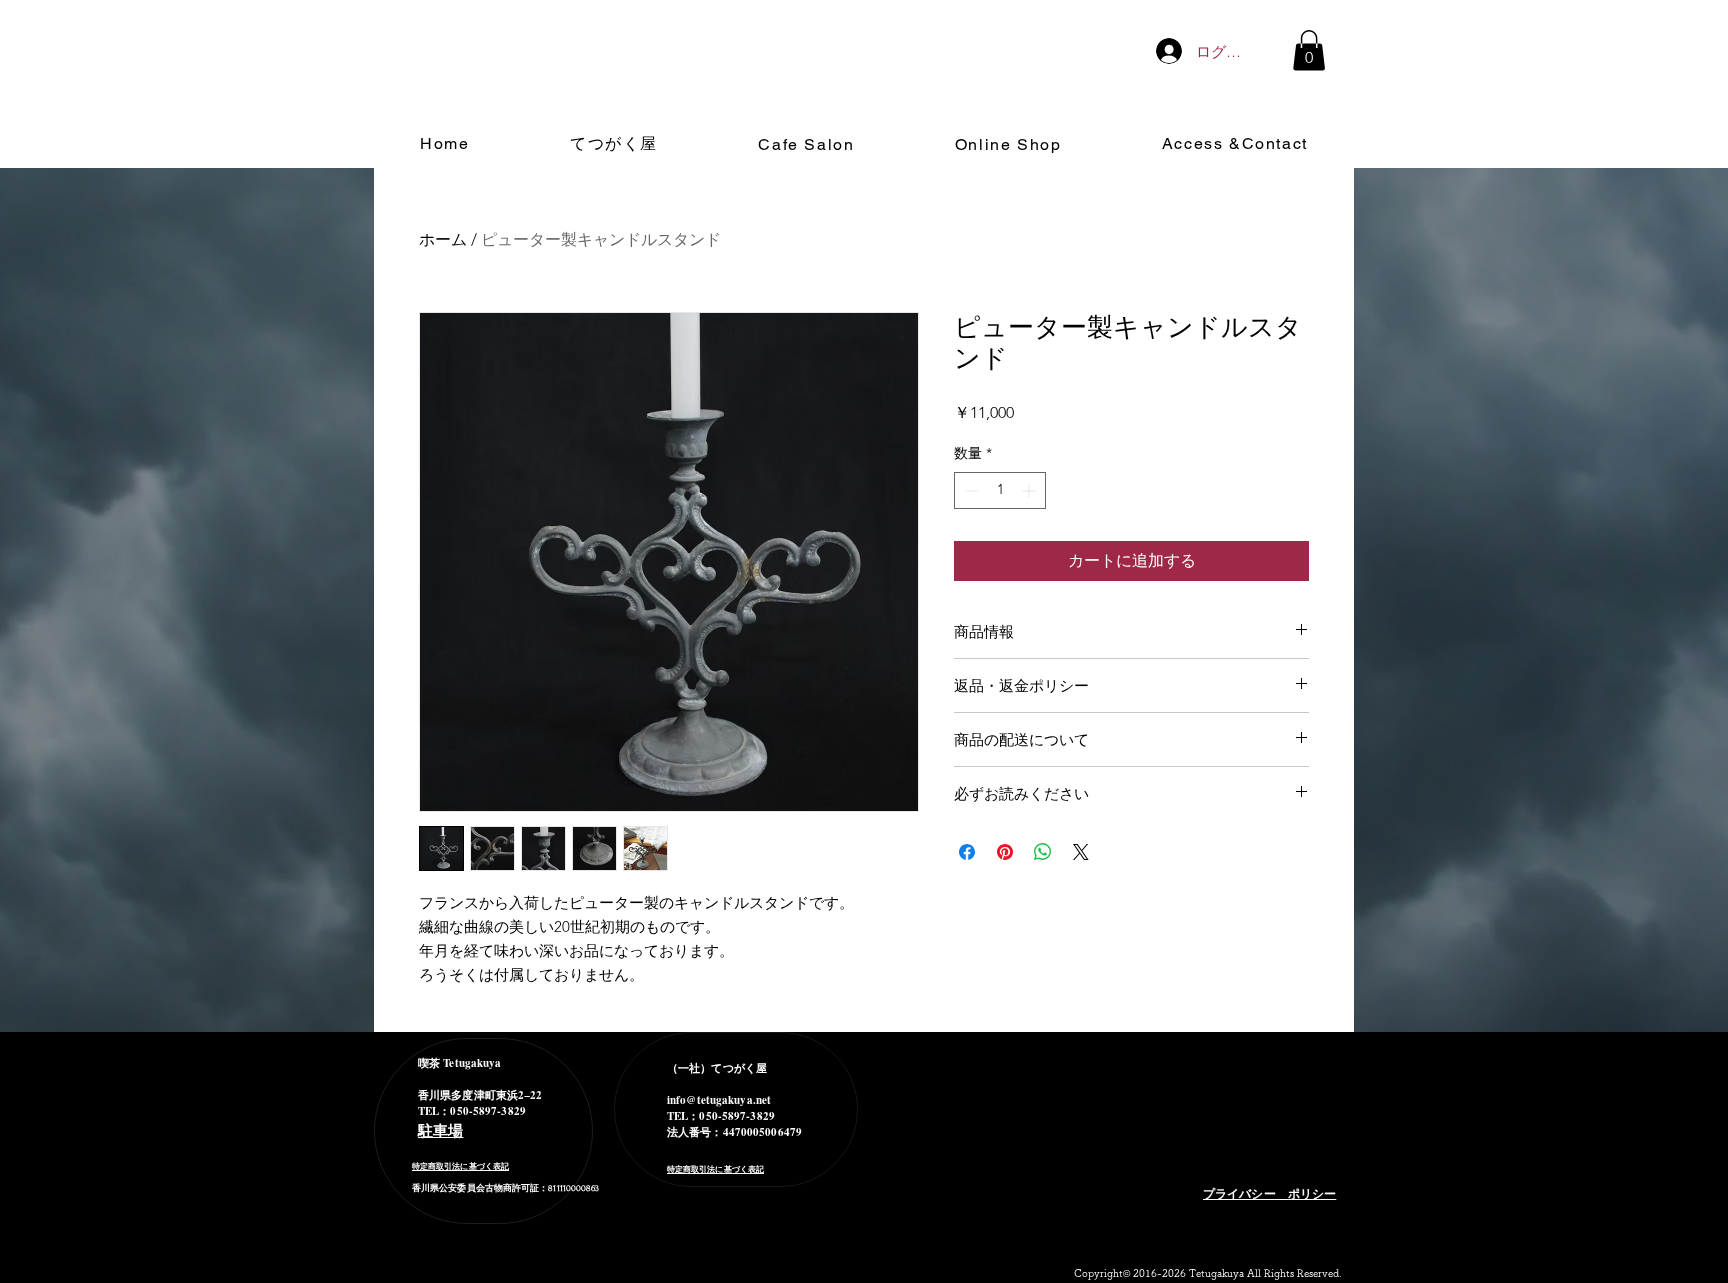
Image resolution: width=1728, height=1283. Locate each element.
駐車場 (440, 1130)
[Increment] (1030, 490)
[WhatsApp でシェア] (1043, 852)
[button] (1309, 50)
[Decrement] (969, 490)
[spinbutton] (1000, 490)
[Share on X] (1081, 852)
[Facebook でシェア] (967, 852)
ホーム (443, 239)
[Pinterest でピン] (1005, 852)
